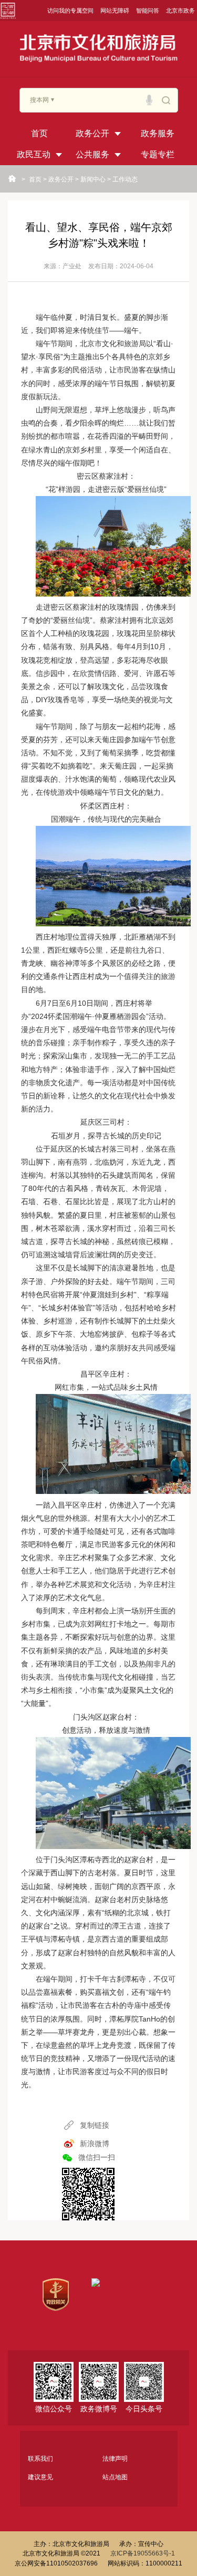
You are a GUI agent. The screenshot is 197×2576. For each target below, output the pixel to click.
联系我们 (40, 2459)
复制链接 (95, 2125)
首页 (39, 133)
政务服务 (158, 133)
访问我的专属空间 (70, 11)
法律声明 (115, 2459)
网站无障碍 (115, 11)
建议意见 (40, 2477)
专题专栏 (158, 154)
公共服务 (92, 154)
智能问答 (148, 11)
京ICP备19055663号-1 (143, 2553)
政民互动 (34, 154)
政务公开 (92, 133)
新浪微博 (95, 2144)
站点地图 (115, 2477)
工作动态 (125, 179)
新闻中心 (93, 179)
